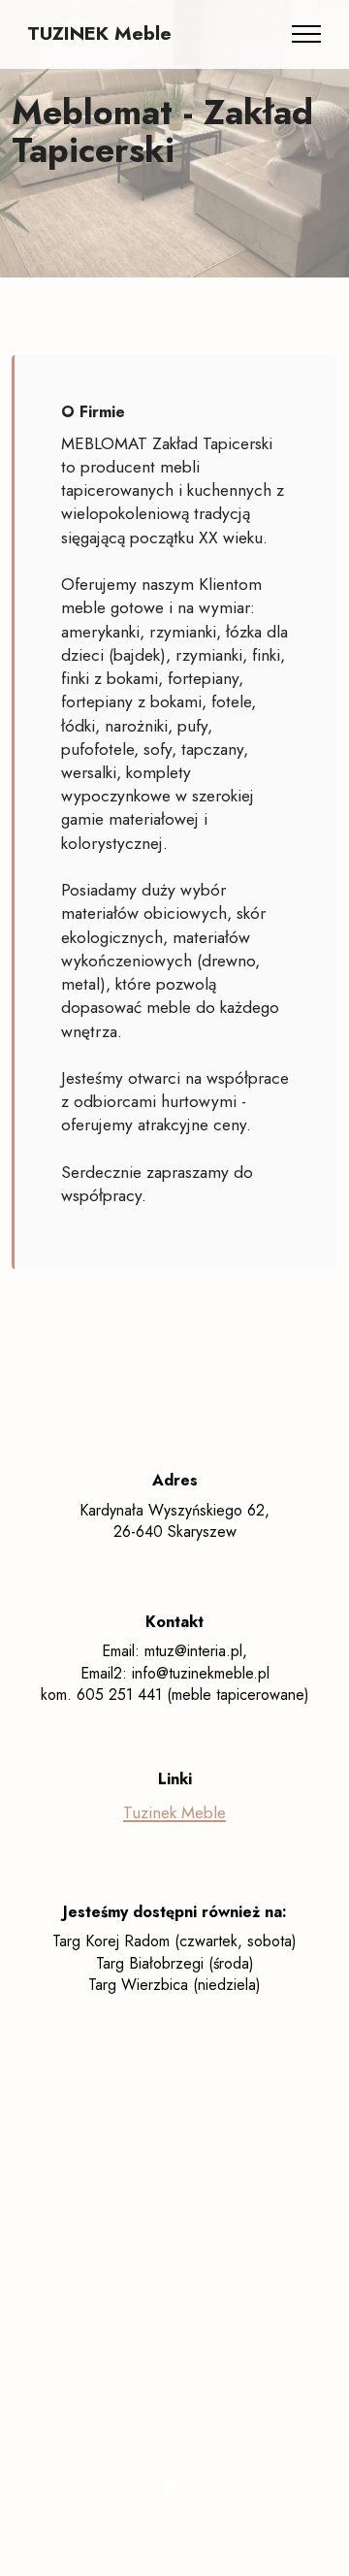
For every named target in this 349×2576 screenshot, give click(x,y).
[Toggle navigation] (307, 34)
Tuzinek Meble (174, 1812)
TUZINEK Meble (99, 34)
